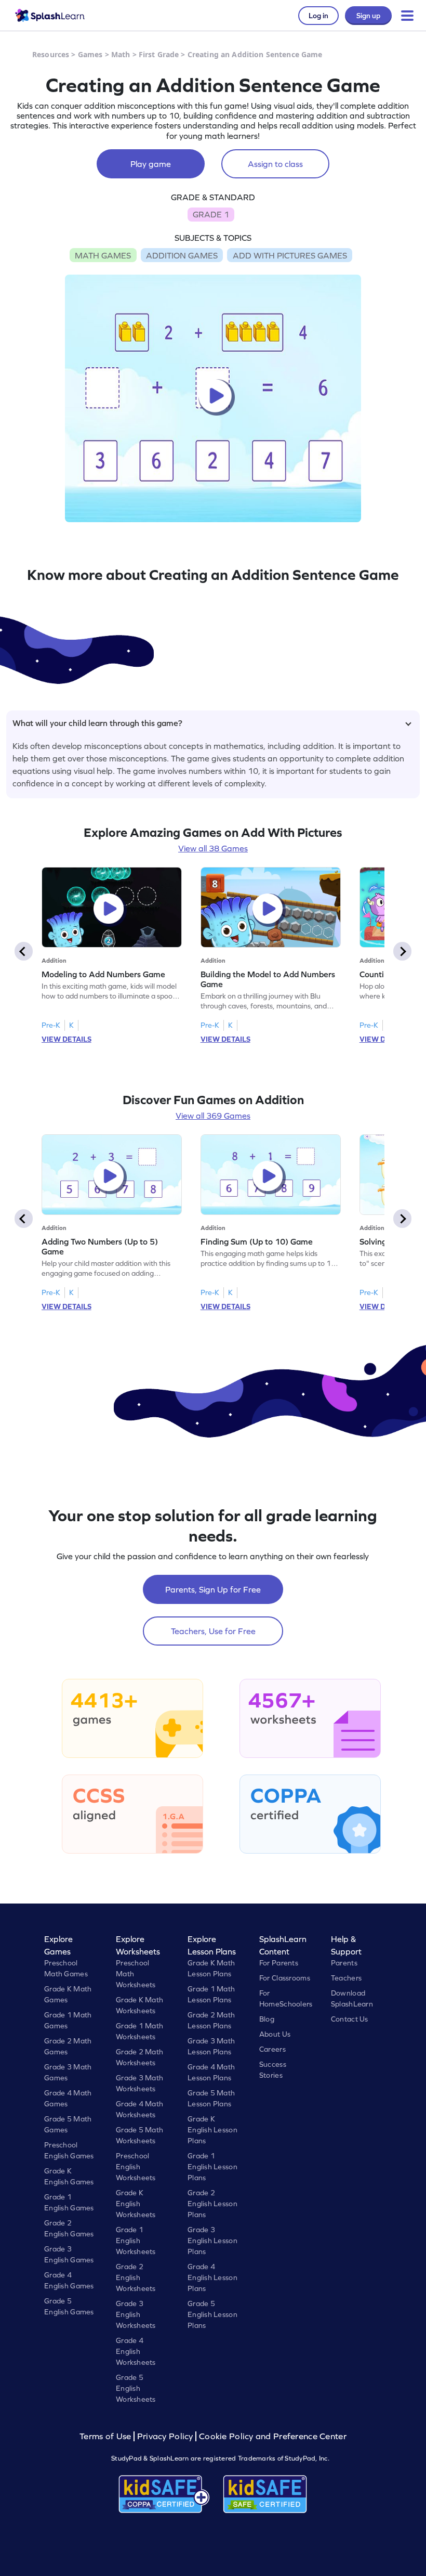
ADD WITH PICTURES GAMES (290, 255)
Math (121, 54)
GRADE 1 (211, 214)
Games (90, 54)
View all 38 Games (213, 848)
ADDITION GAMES (182, 255)
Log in (318, 16)
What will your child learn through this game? (97, 723)
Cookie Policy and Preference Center (273, 2436)
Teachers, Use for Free (213, 1631)
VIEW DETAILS (66, 1039)
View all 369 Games (213, 1116)
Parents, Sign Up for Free (213, 1589)
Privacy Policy (165, 2436)
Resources (51, 54)
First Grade (159, 54)
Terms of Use (106, 2436)
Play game (151, 164)
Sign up (368, 16)
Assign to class (275, 164)
